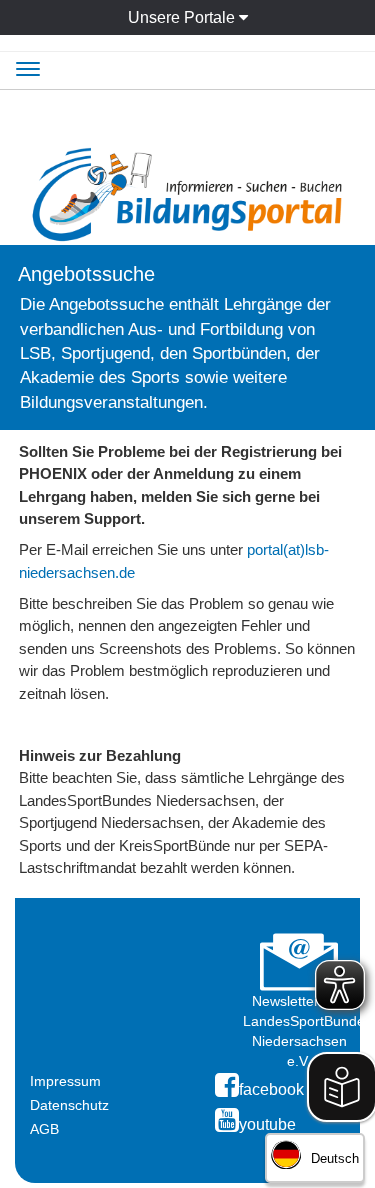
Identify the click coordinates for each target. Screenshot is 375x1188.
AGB (44, 1129)
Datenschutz (69, 1105)
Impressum (65, 1081)
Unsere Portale (183, 17)
